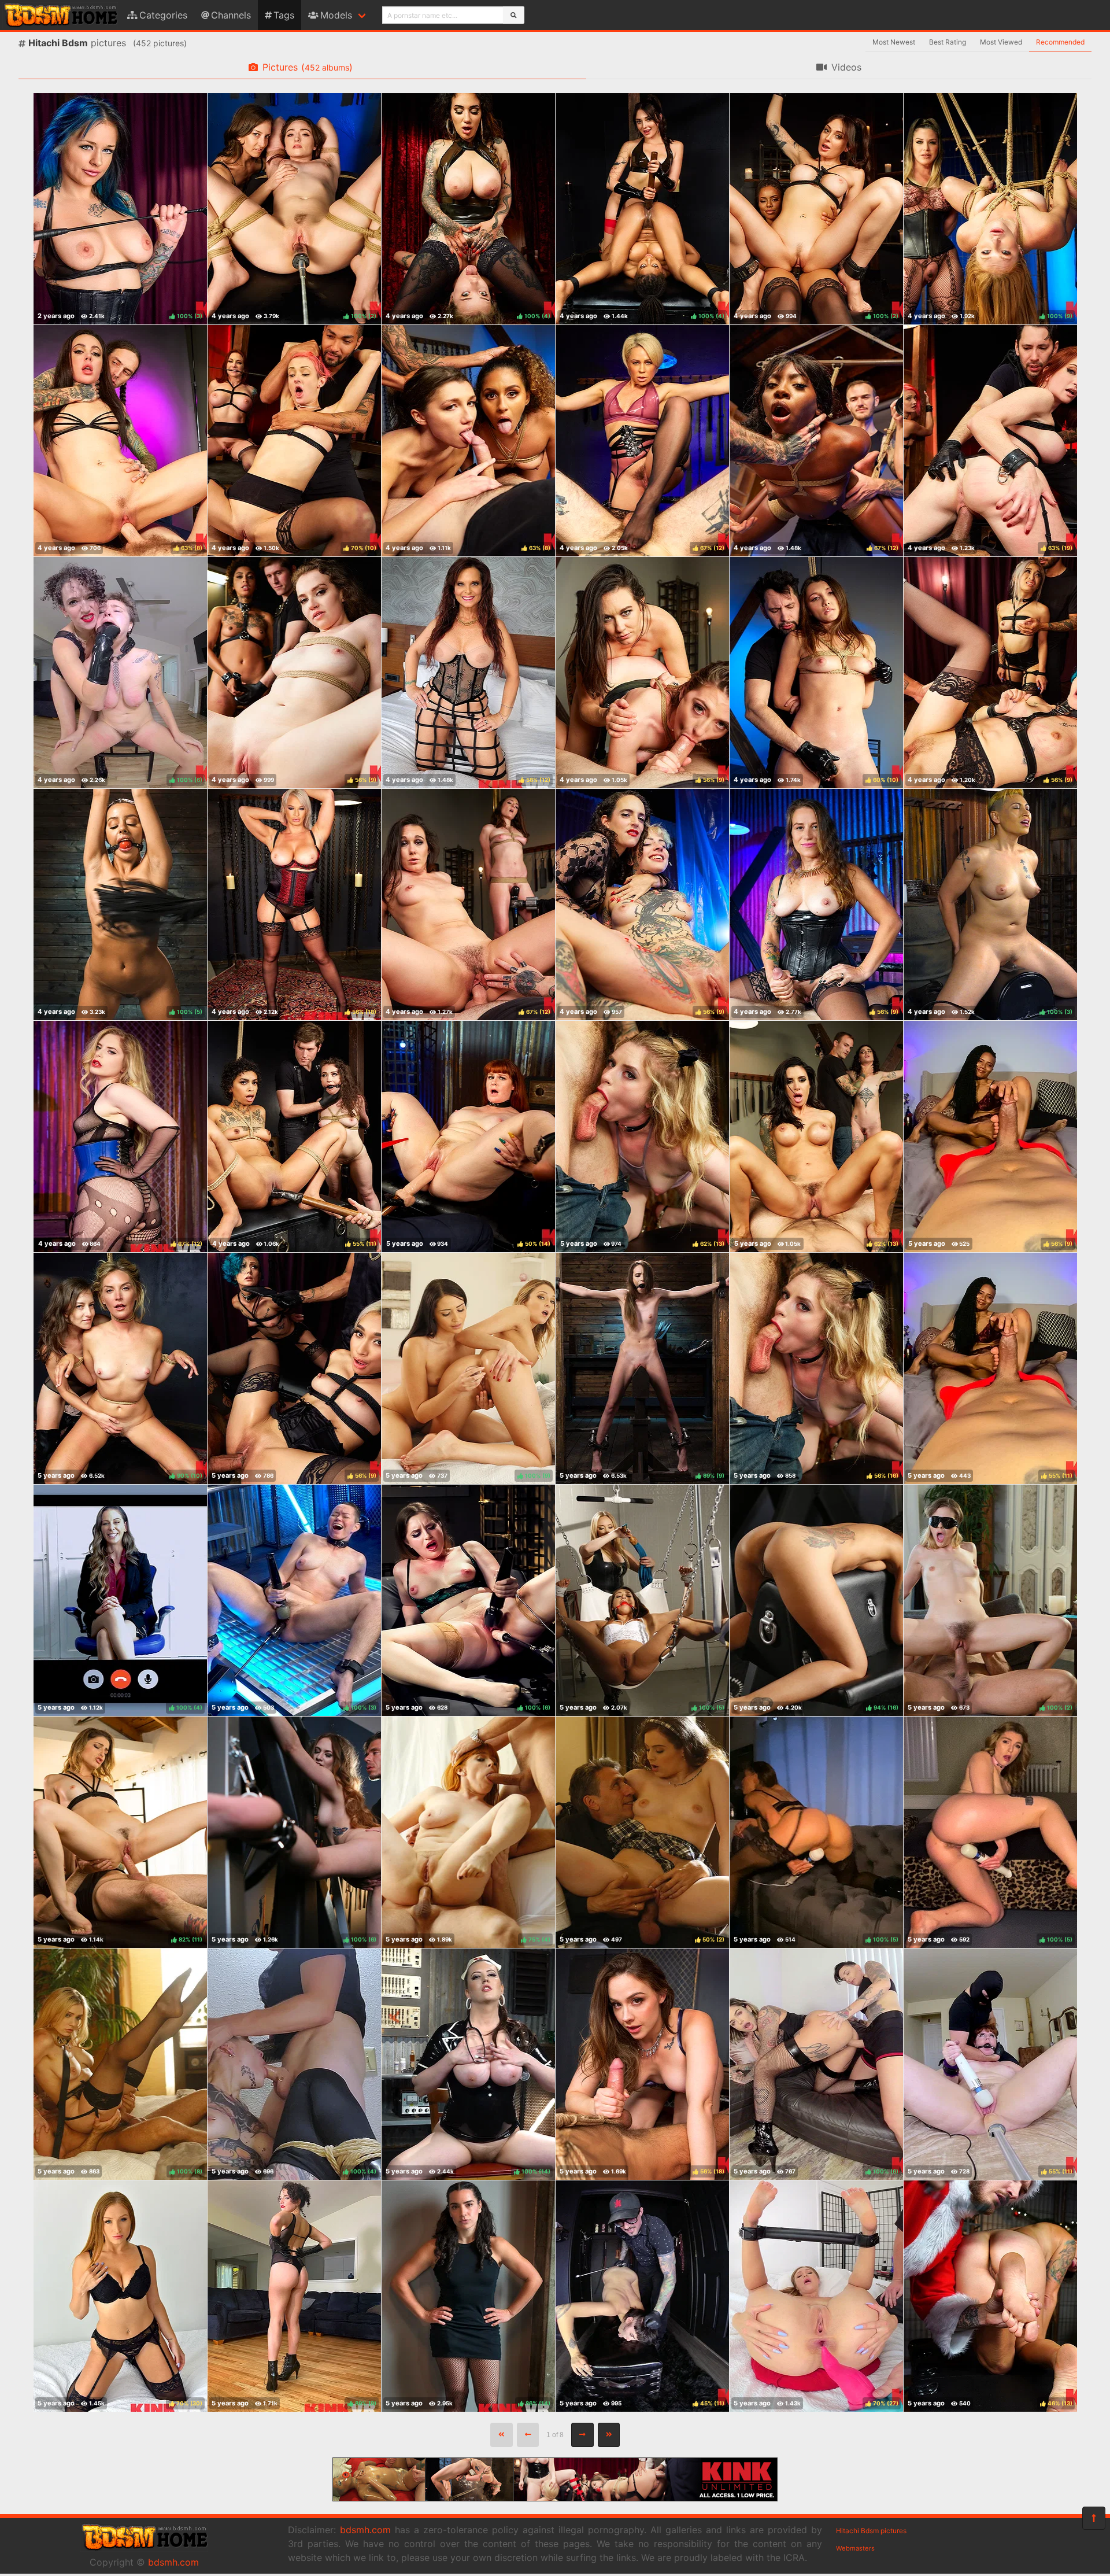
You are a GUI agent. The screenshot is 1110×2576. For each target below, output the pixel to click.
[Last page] (609, 2435)
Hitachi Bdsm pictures (871, 2531)
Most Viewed (1001, 42)
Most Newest (894, 42)
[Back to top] (1094, 2518)
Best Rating (948, 42)
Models (336, 15)
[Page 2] (582, 2435)
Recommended (1060, 42)
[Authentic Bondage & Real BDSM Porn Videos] (555, 2498)
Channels (231, 15)
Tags (284, 15)
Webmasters (855, 2548)
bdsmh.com (173, 2562)
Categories (163, 15)
